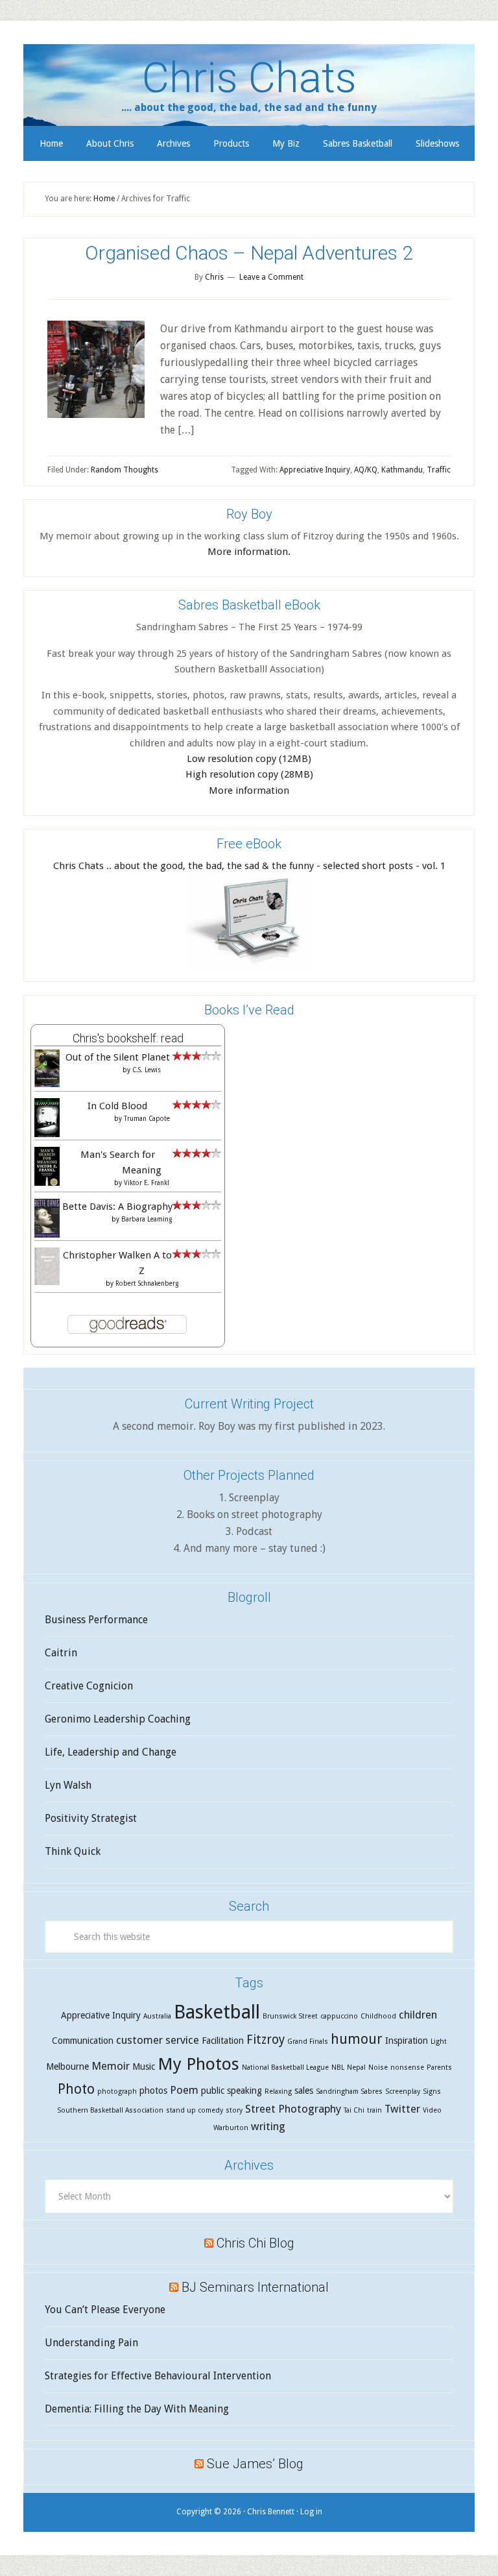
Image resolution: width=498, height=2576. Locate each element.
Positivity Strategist (91, 1818)
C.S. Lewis (147, 1070)
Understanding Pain (91, 2343)
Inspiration (407, 2041)
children (418, 2015)
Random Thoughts (124, 470)
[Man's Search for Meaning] (47, 1184)
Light (439, 2042)
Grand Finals (308, 2042)
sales (304, 2091)
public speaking (231, 2091)
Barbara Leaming (147, 1219)
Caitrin (61, 1653)
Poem (184, 2090)
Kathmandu (402, 470)
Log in (311, 2512)
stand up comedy (195, 2110)
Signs (432, 2091)
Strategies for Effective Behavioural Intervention (158, 2376)
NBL (338, 2067)
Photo (76, 2089)
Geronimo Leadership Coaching (118, 1719)
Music (144, 2067)
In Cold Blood (117, 1106)
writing (268, 2126)
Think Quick (73, 1851)
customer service (158, 2040)
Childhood (378, 2016)
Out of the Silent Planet (118, 1057)
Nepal (356, 2067)
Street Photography (293, 2109)
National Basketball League (285, 2067)
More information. (249, 552)
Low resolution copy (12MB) (249, 759)
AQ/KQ (366, 470)
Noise (378, 2067)
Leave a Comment (271, 277)
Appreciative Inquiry (315, 470)
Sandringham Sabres (349, 2091)
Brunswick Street (290, 2016)
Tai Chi (354, 2110)
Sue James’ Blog (255, 2464)
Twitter (402, 2109)
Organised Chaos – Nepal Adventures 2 (249, 253)
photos (153, 2091)
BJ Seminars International (255, 2287)
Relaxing (278, 2091)
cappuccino (339, 2016)
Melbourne (67, 2067)
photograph (117, 2091)
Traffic (439, 470)
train (374, 2110)
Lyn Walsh (68, 1785)
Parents (439, 2067)
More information (249, 791)
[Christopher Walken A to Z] (47, 1282)
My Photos (198, 2064)
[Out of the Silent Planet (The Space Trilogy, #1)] (47, 1084)
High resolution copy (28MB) (249, 774)
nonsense (407, 2067)
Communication (83, 2041)
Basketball (217, 2012)
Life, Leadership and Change (111, 1752)
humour (357, 2039)
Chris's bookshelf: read (128, 1038)
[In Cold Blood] (47, 1134)
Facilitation (223, 2041)
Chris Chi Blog (255, 2243)
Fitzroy (266, 2040)
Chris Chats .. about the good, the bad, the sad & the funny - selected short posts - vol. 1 (249, 866)
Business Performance (96, 1620)
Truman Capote (147, 1119)
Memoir (111, 2066)
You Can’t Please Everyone (105, 2310)
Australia (157, 2016)
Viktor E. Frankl (147, 1183)
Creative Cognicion (89, 1686)
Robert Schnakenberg (147, 1283)
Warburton (231, 2128)
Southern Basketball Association (110, 2110)
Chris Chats (249, 78)
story (234, 2110)
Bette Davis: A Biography (117, 1207)
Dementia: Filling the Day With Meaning (137, 2409)
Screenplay (403, 2091)
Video (432, 2110)
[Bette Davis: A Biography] (47, 1236)
